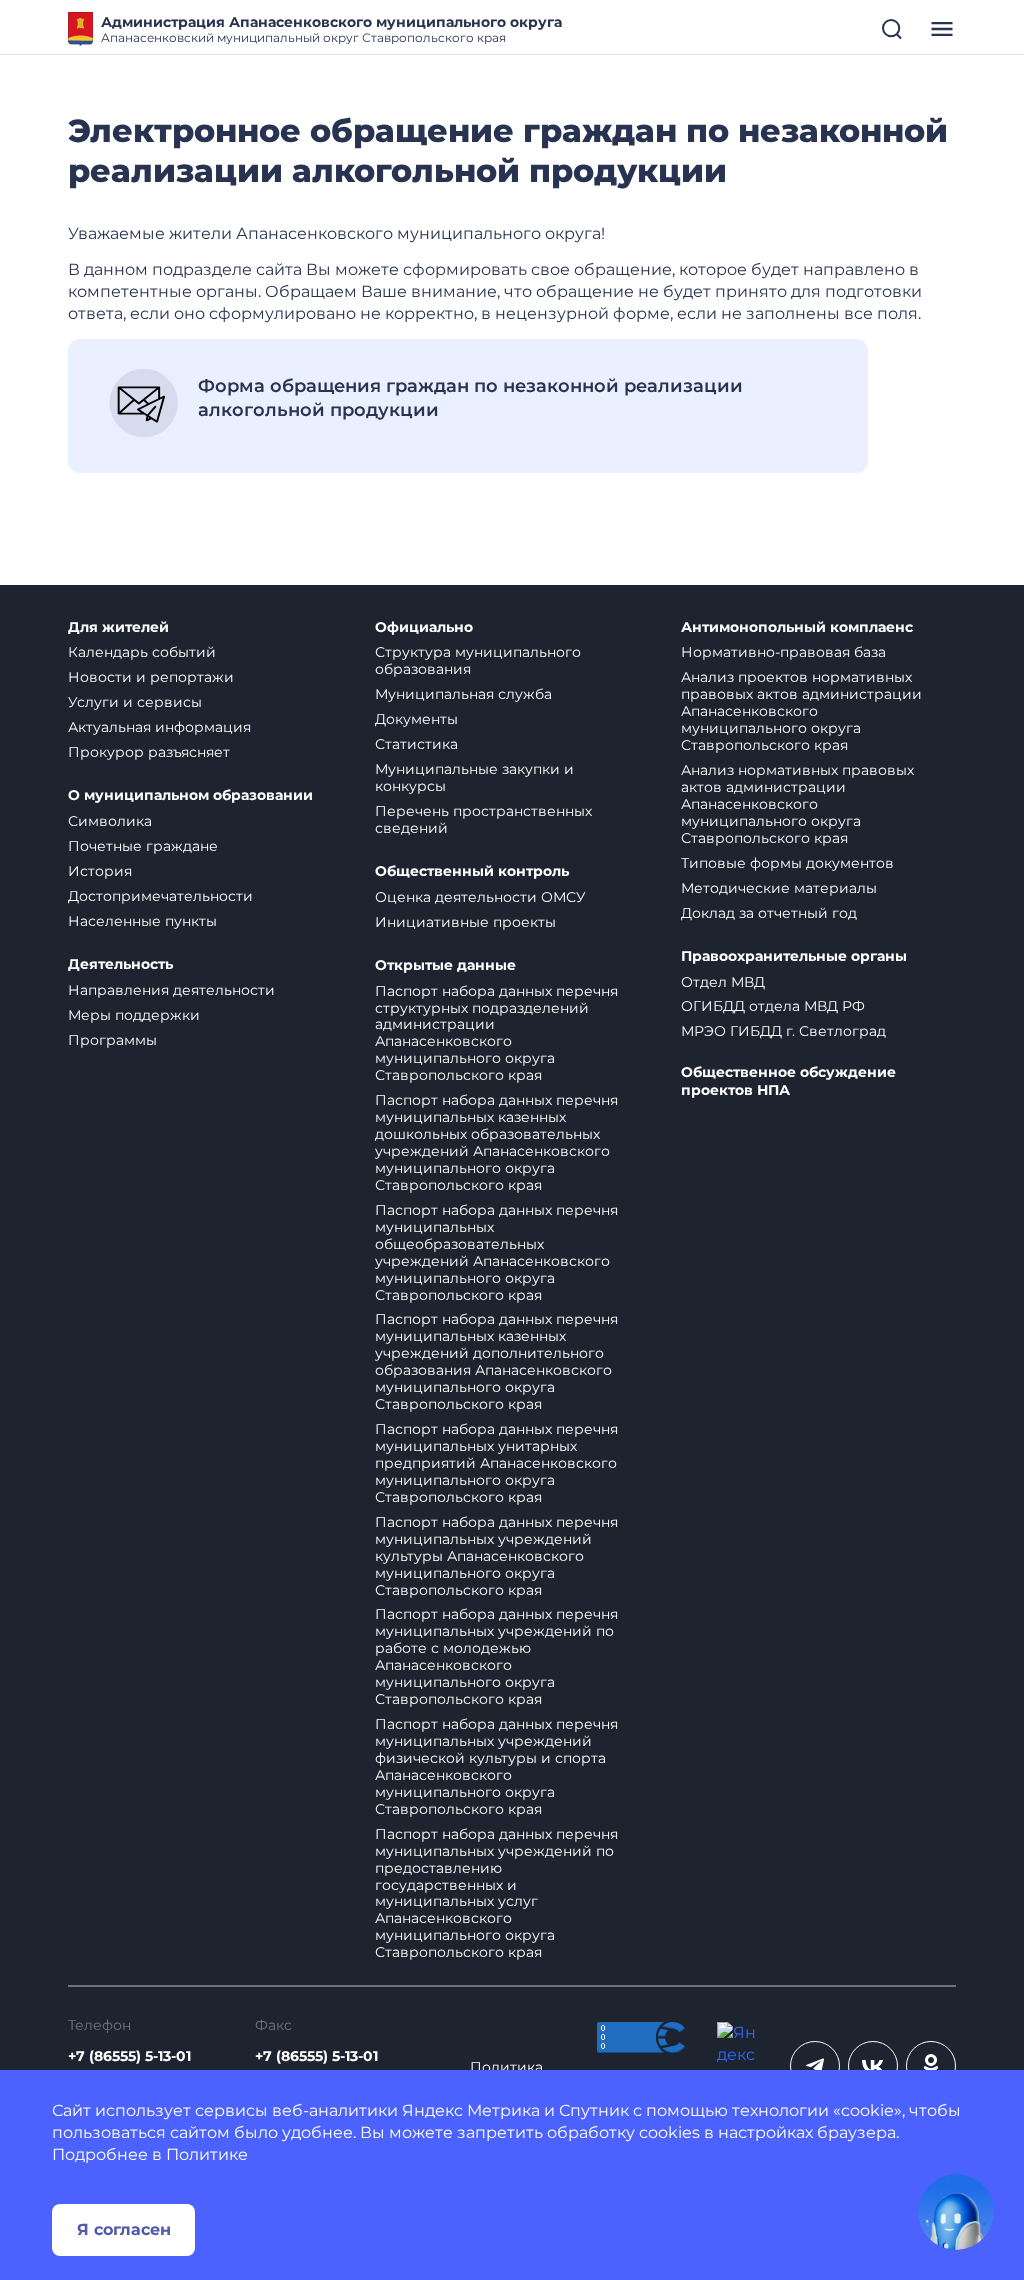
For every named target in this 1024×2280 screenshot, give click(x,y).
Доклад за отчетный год (769, 913)
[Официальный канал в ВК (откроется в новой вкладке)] (873, 2066)
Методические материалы (779, 888)
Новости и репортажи (151, 677)
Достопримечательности (160, 896)
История (100, 871)
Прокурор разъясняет (149, 752)
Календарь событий (142, 652)
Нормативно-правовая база (783, 652)
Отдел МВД (723, 982)
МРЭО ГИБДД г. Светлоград (783, 1031)
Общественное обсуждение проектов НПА (788, 1081)
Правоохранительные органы (794, 956)
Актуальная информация (159, 727)
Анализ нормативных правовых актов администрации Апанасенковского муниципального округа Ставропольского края (797, 804)
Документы (416, 719)
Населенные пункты (142, 921)
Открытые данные (445, 965)
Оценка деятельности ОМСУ (480, 897)
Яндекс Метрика (471, 2110)
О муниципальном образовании (190, 795)
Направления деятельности (171, 990)
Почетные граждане (143, 846)
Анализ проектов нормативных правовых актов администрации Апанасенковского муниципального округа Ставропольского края (801, 711)
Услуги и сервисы (135, 702)
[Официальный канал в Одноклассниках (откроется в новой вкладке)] (931, 2066)
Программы (112, 1040)
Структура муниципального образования (478, 660)
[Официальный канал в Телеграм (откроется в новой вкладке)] (815, 2066)
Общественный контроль (472, 871)
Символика (110, 821)
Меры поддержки (134, 1015)
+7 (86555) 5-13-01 (129, 2056)
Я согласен (124, 2229)
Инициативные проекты (465, 922)
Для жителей (118, 627)
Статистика (416, 744)
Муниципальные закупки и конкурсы (474, 777)
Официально (424, 627)
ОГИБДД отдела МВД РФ (773, 1006)
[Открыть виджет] (956, 2212)
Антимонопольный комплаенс (797, 627)
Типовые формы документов (787, 863)
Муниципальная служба (463, 694)
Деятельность (120, 964)
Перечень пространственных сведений (483, 819)
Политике (207, 2154)
